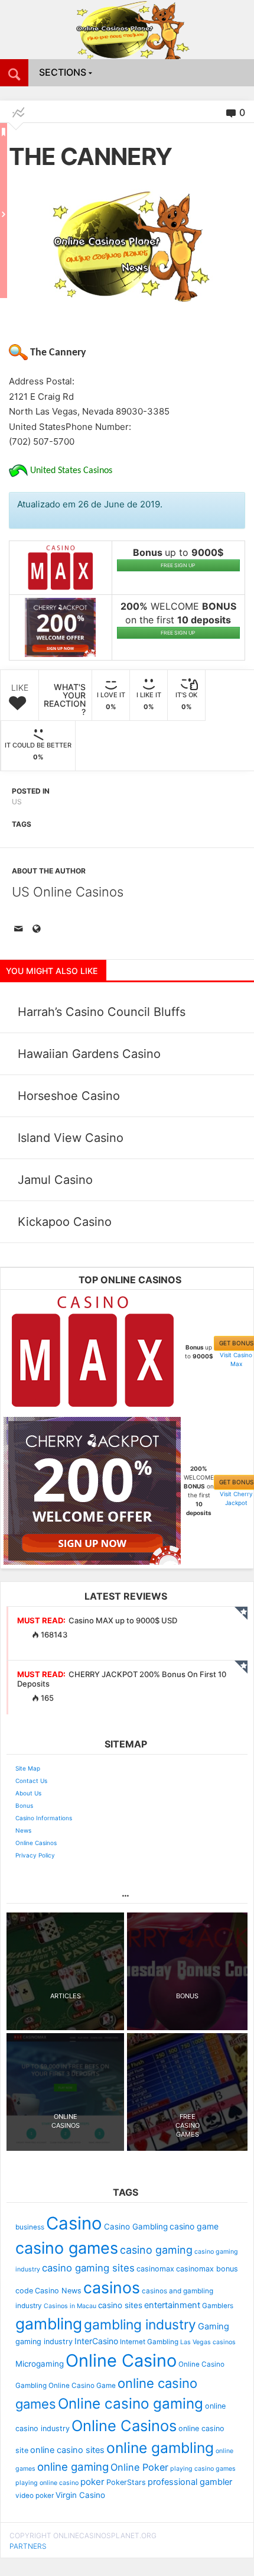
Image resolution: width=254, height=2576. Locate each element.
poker (92, 2482)
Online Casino (121, 2360)
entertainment (172, 2305)
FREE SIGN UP (178, 565)
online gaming (73, 2467)
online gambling (160, 2448)
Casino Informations (44, 1818)
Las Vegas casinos (208, 2342)
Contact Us (31, 1781)
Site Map (28, 1768)
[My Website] (38, 930)
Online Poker (139, 2467)
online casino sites (67, 2450)
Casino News (58, 2291)
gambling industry (140, 2325)
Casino (74, 2223)
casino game (194, 2226)
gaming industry (44, 2342)
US (17, 802)
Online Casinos (36, 1843)
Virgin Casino (80, 2495)
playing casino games (203, 2469)
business (30, 2227)
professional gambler (190, 2482)
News (23, 1830)
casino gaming (156, 2250)
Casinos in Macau (70, 2306)
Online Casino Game (82, 2386)
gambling (49, 2323)
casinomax (155, 2269)
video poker (35, 2496)
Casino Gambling (136, 2227)
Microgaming (40, 2364)
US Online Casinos (68, 892)
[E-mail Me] (21, 930)
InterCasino (96, 2341)
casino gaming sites (88, 2268)
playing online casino (47, 2483)
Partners (28, 2546)
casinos (112, 2287)
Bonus (24, 1805)
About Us (28, 1793)
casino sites (120, 2305)
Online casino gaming (131, 2404)
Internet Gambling (149, 2342)
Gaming (214, 2326)
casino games (67, 2248)
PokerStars (126, 2482)
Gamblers (218, 2306)
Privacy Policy (35, 1855)
